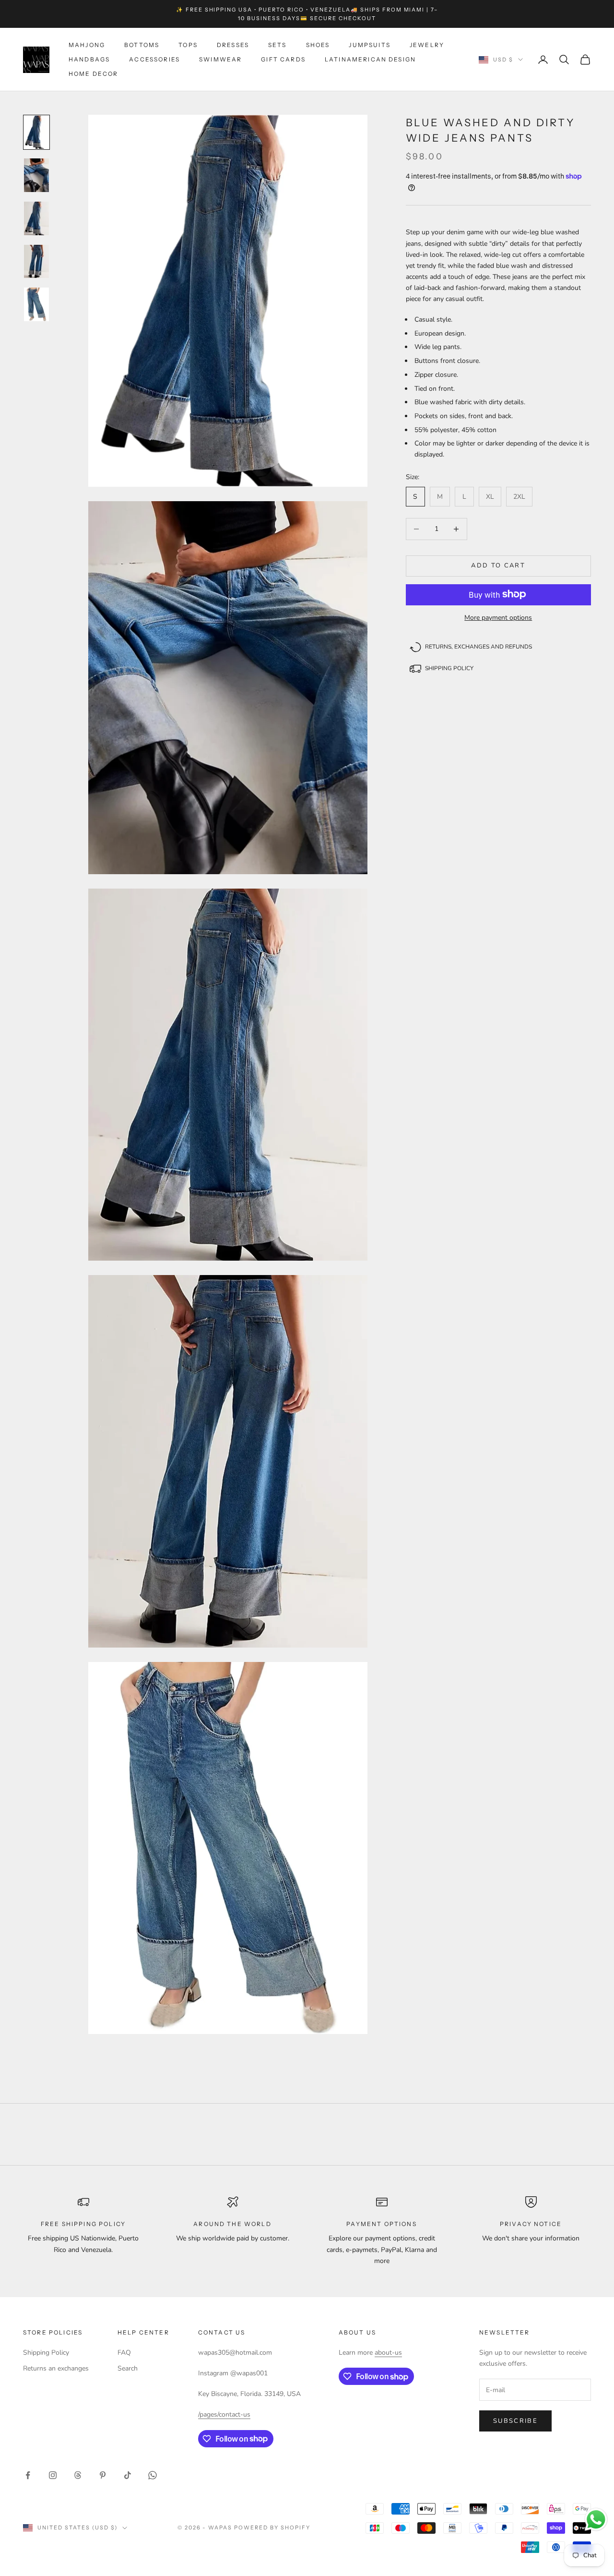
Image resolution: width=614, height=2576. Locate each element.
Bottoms (142, 45)
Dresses (233, 45)
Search (128, 2368)
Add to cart (498, 566)
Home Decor (94, 74)
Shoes (318, 45)
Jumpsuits (369, 45)
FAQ (124, 2353)
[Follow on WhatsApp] (153, 2475)
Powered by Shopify (272, 2528)
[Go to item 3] (36, 218)
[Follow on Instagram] (53, 2475)
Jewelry (427, 45)
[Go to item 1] (36, 132)
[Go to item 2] (36, 175)
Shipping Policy (46, 2353)
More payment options (498, 617)
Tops (188, 45)
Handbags (89, 59)
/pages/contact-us (224, 2414)
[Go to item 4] (36, 262)
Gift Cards (283, 59)
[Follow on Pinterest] (103, 2475)
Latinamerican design (370, 59)
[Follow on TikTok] (128, 2475)
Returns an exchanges (56, 2368)
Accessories (154, 59)
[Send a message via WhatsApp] (596, 2520)
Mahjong (87, 45)
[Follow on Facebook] (28, 2475)
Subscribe (515, 2421)
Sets (277, 45)
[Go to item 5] (36, 304)
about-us (388, 2353)
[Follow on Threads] (78, 2475)
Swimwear (220, 59)
